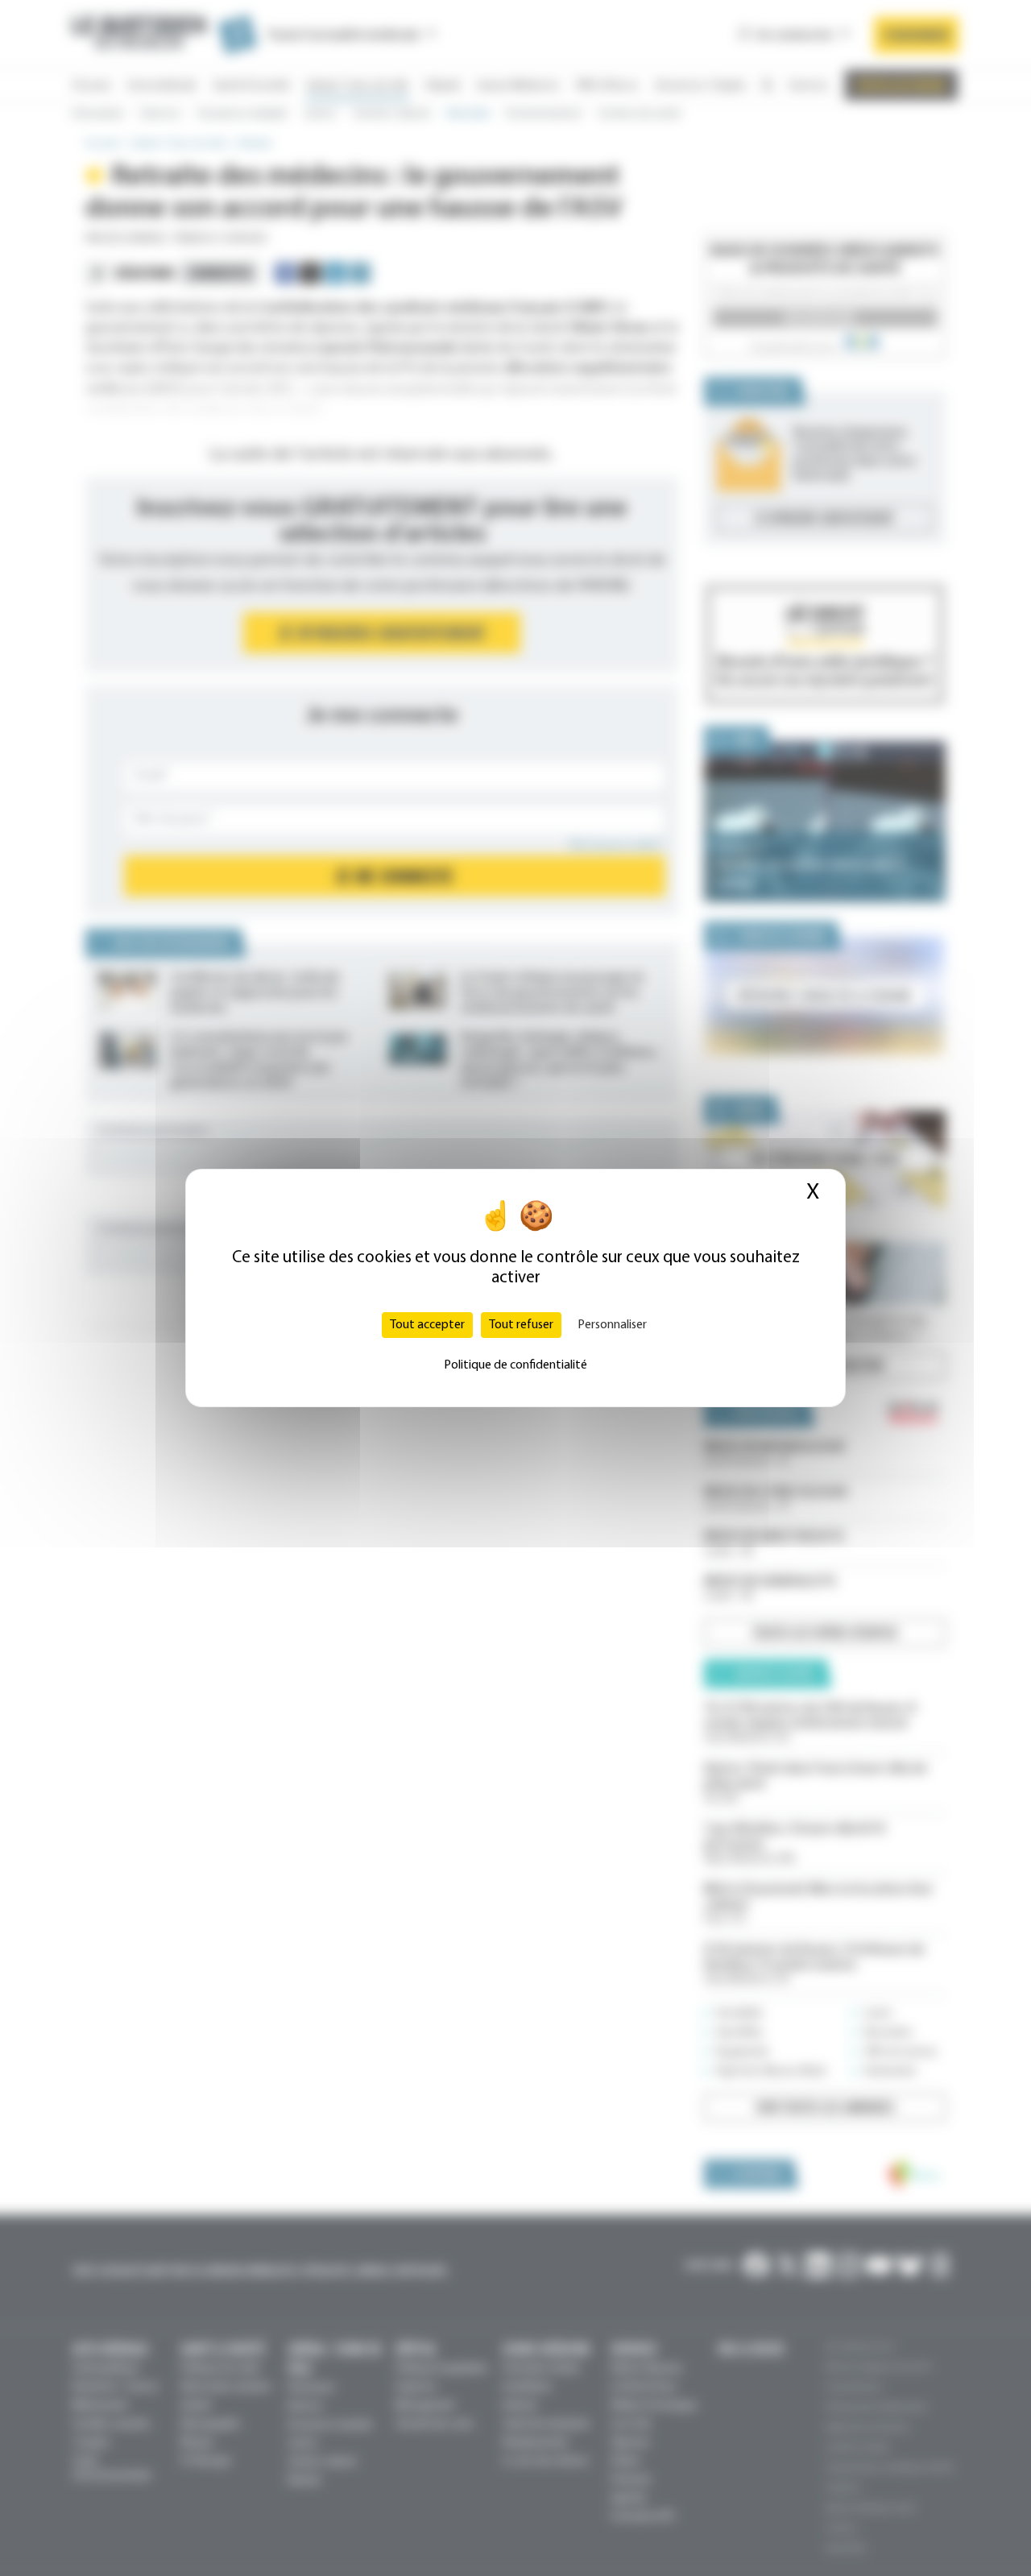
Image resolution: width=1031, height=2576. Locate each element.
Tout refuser (521, 1325)
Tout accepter (427, 1325)
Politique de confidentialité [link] (515, 1365)
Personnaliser (612, 1325)
